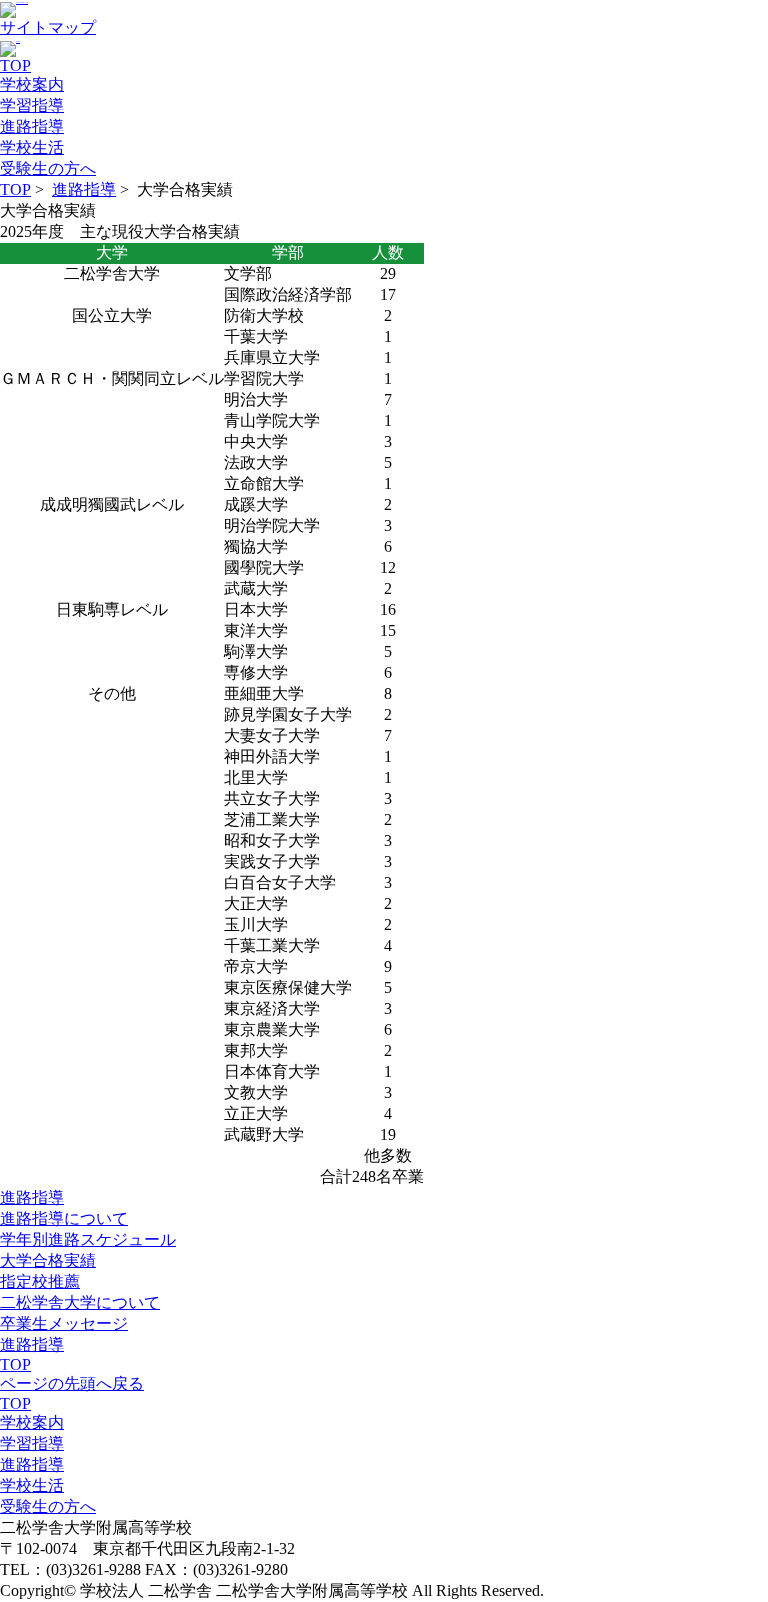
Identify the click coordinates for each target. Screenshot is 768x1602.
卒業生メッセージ (64, 1323)
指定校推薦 (40, 1281)
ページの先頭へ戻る (72, 1383)
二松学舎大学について (80, 1302)
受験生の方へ (48, 1506)
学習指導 (32, 1443)
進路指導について (64, 1218)
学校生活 (32, 1485)
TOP (15, 189)
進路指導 (84, 189)
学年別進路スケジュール (88, 1239)
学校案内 (32, 1422)
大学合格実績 (48, 1260)
